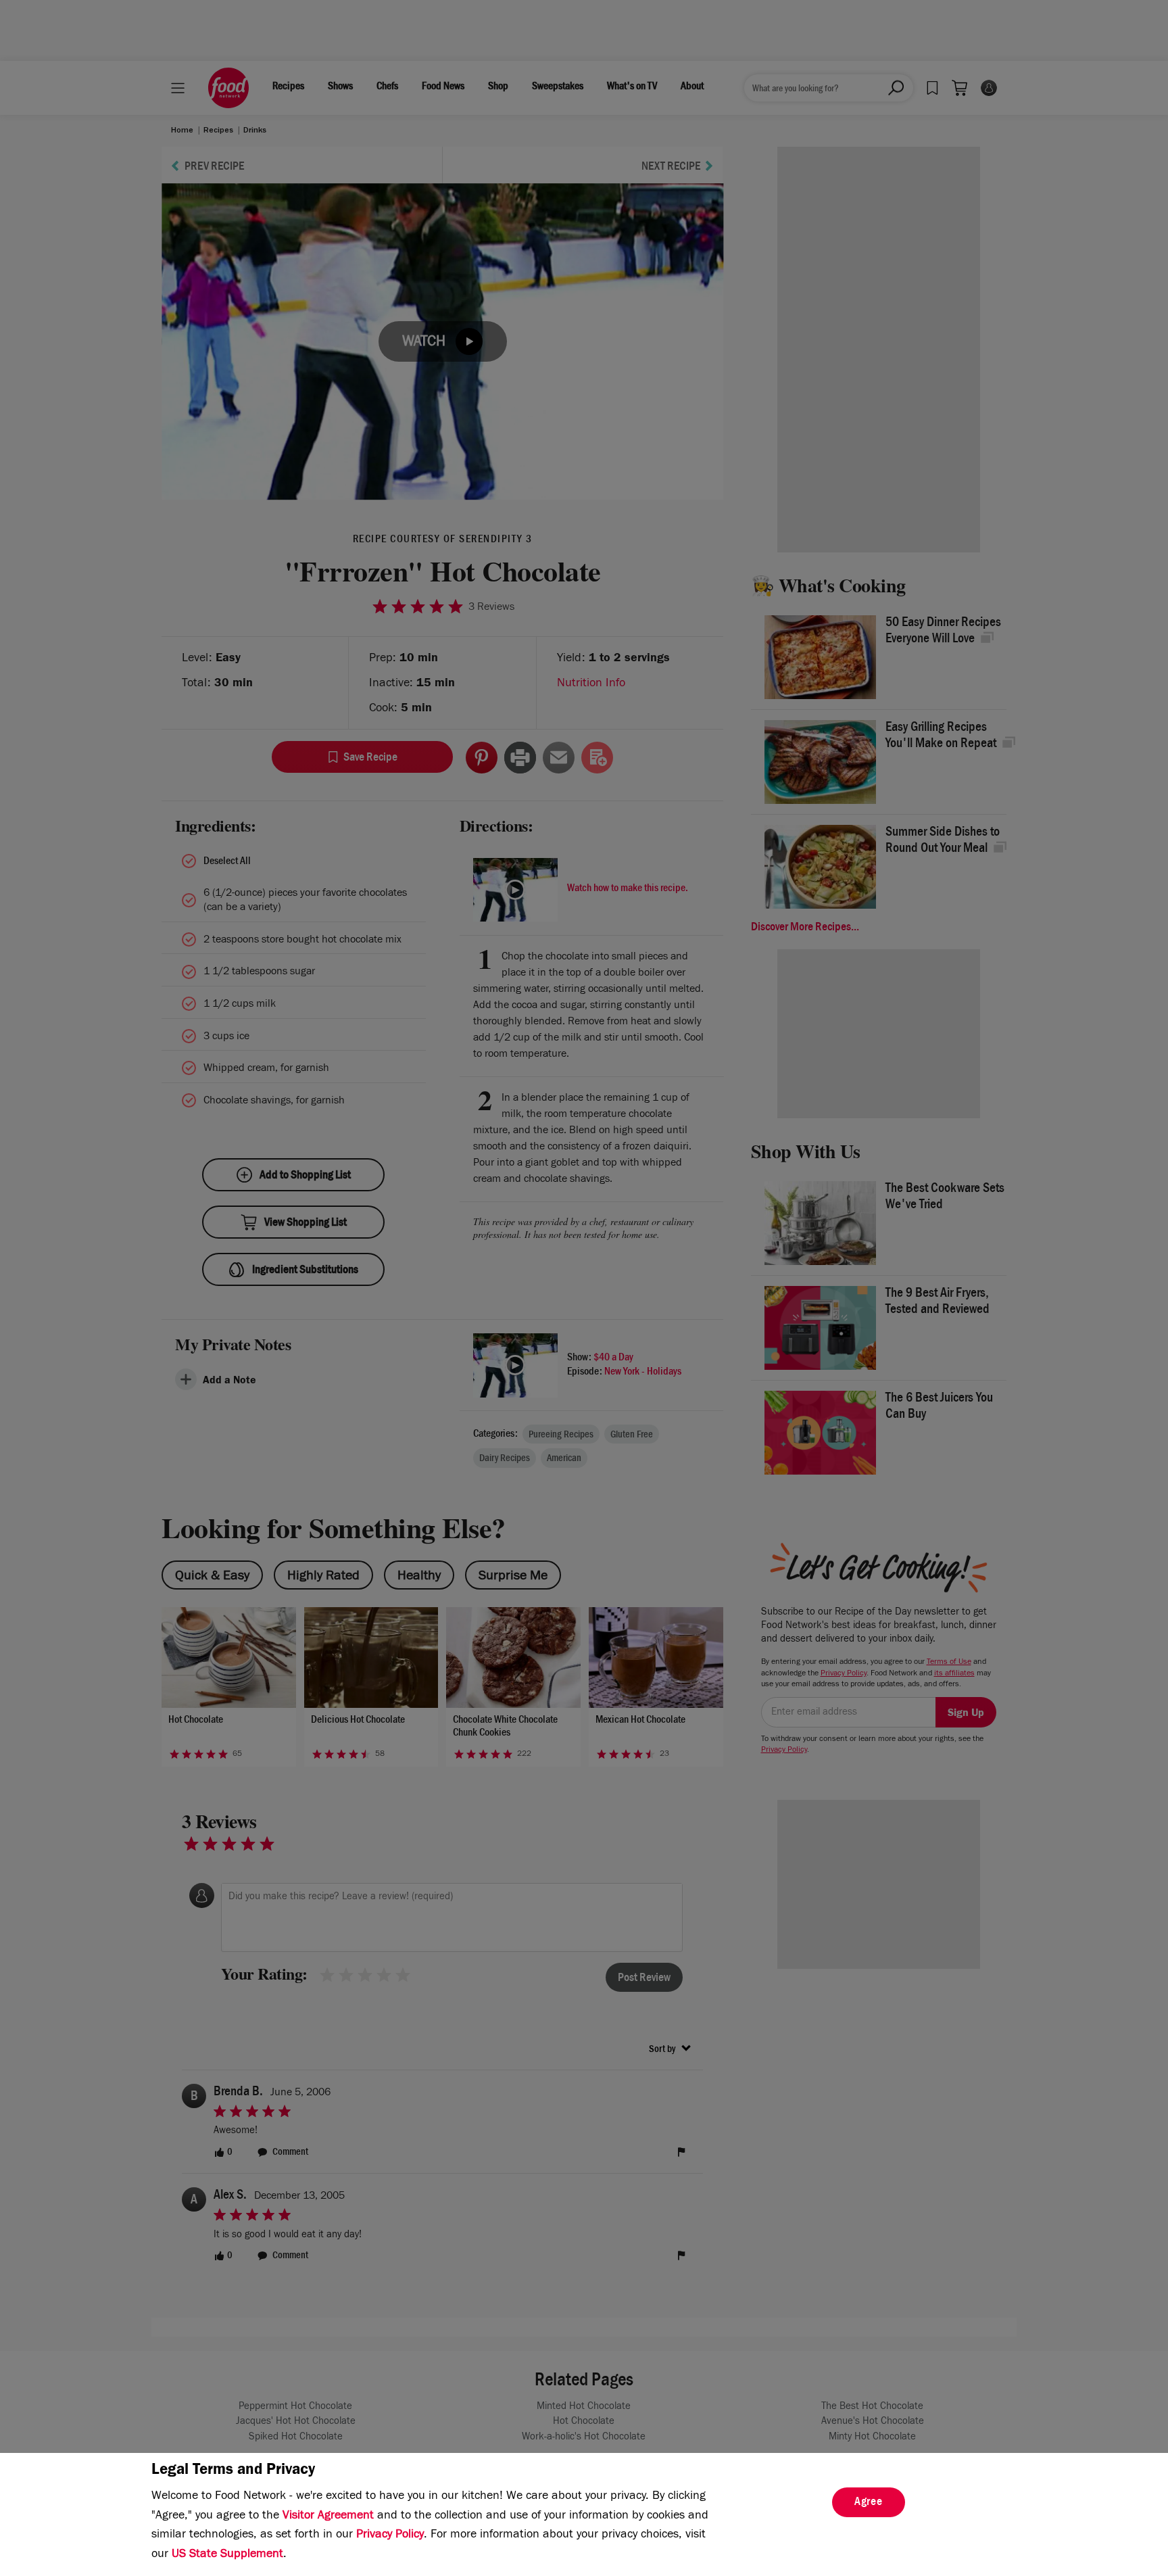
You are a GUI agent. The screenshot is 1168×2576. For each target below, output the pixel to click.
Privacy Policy (390, 2535)
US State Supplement (227, 2555)
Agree (869, 2503)
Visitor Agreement (328, 2517)
